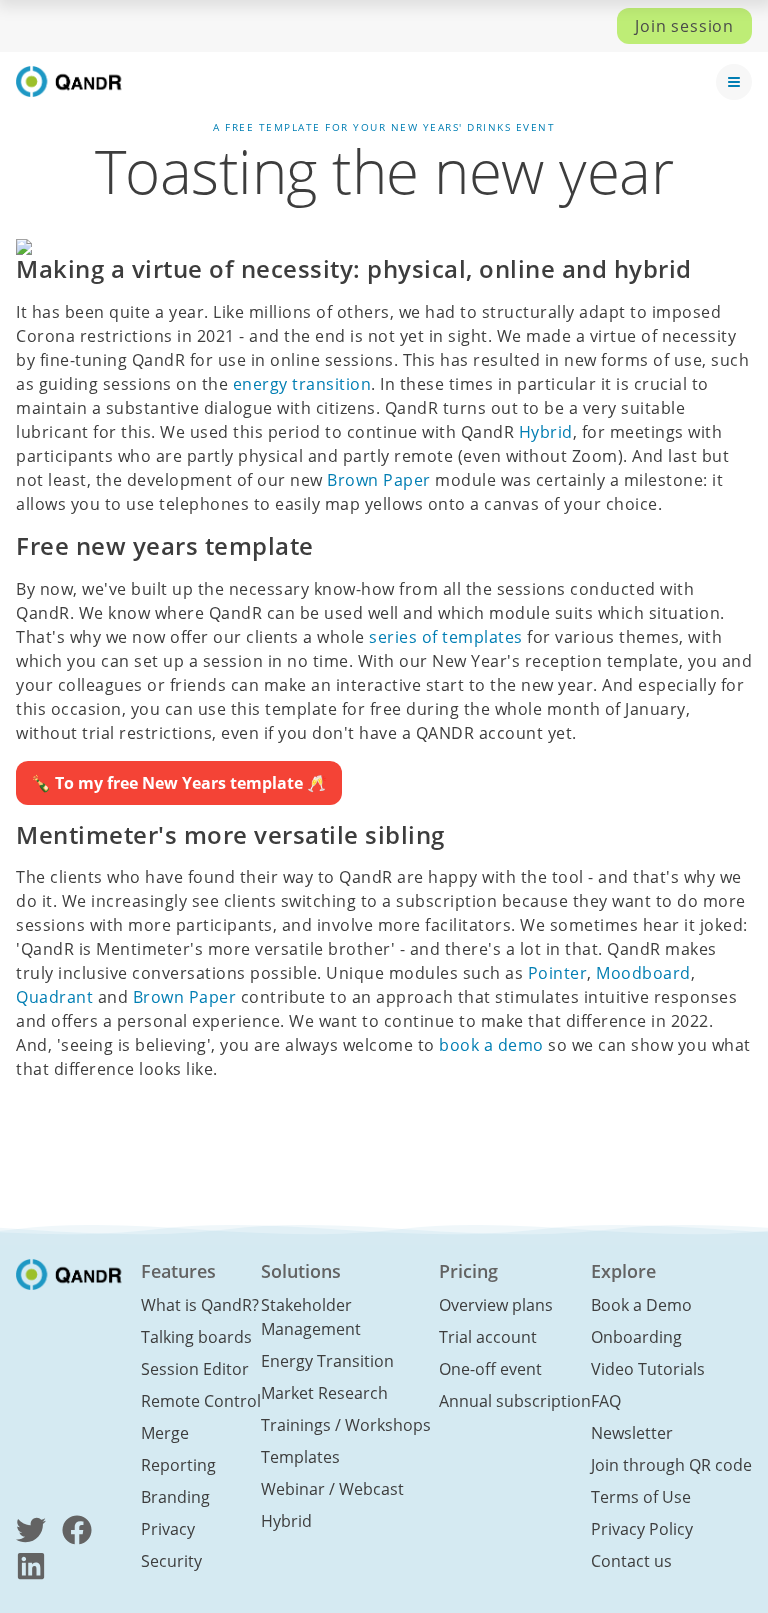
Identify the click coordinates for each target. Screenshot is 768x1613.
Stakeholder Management (311, 1317)
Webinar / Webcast (332, 1489)
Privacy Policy (642, 1529)
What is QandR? (200, 1305)
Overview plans (496, 1305)
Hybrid (546, 432)
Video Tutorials (648, 1369)
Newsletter (632, 1433)
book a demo (491, 1045)
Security (171, 1561)
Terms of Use (641, 1497)
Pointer (558, 973)
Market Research (324, 1393)
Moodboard (643, 973)
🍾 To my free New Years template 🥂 (179, 783)
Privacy (168, 1529)
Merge (165, 1433)
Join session (684, 26)
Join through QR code (671, 1465)
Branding (175, 1497)
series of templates (446, 637)
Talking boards (196, 1337)
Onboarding (636, 1337)
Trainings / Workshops (346, 1425)
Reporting (178, 1465)
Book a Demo (641, 1305)
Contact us (631, 1561)
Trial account (488, 1337)
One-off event (490, 1369)
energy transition (302, 384)
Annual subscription (515, 1401)
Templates (300, 1457)
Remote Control (201, 1401)
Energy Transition (327, 1361)
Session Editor (195, 1369)
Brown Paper (379, 480)
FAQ (606, 1401)
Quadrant (54, 997)
